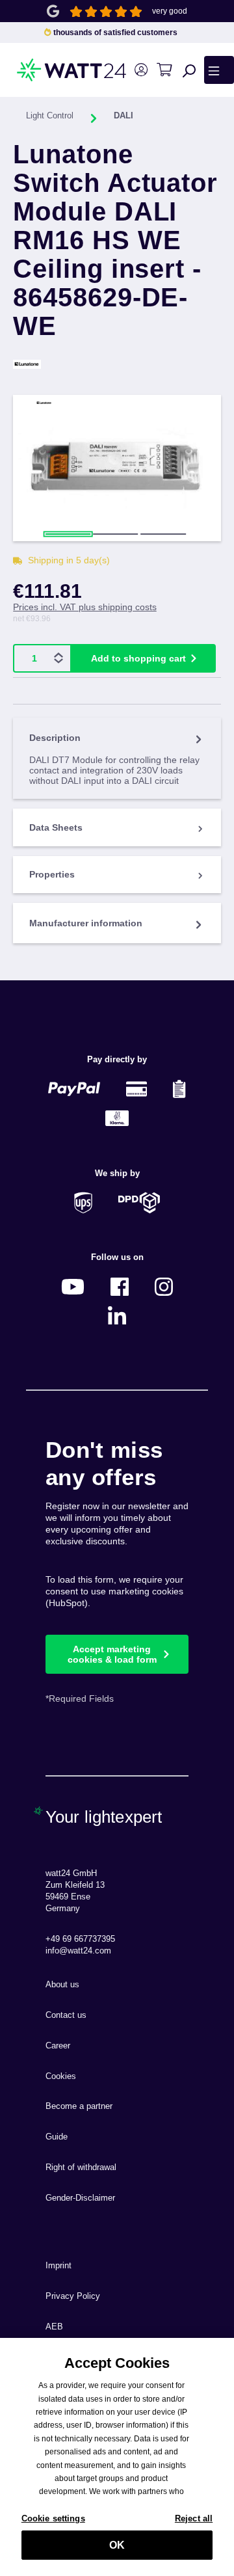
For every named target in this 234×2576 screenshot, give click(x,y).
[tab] (117, 758)
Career (58, 2046)
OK (117, 2545)
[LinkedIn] (117, 1316)
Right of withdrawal (81, 2167)
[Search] (189, 70)
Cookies (61, 2076)
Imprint (58, 2266)
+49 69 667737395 (80, 1939)
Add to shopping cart (138, 658)
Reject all (194, 2518)
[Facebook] (120, 1286)
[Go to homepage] (45, 70)
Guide (57, 2137)
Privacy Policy (73, 2296)
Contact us (66, 2015)
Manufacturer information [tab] (86, 923)
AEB (54, 2327)
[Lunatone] (117, 364)
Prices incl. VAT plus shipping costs (85, 607)
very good (170, 11)
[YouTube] (73, 1286)
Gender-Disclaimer (80, 2198)
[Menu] (219, 70)
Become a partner (79, 2106)
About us (62, 1985)
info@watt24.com (78, 1951)
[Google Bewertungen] (53, 10)
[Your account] (141, 70)
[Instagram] (164, 1286)
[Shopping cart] (164, 70)
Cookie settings (53, 2518)
